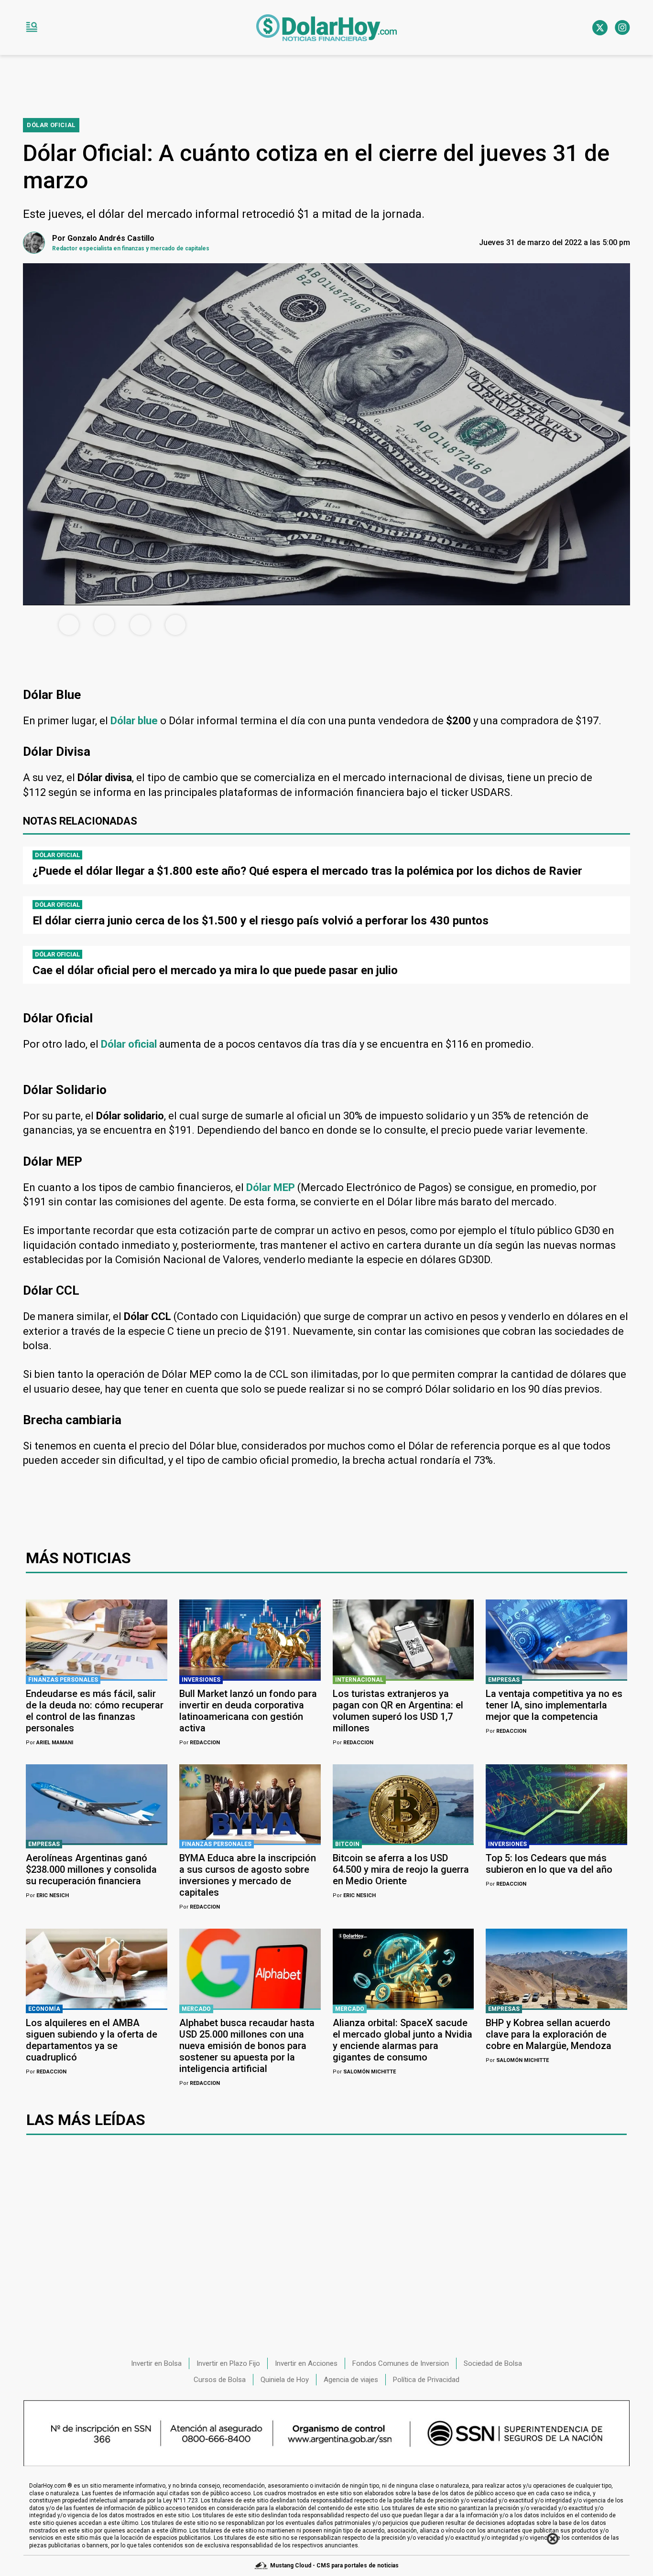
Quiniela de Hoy (285, 2380)
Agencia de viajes (351, 2380)
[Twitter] (600, 28)
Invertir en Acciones (306, 2363)
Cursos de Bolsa (220, 2380)
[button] (32, 28)
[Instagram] (622, 28)
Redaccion (200, 1743)
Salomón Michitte (364, 2072)
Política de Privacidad (426, 2380)
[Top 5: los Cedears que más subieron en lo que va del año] (556, 1804)
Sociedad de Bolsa (493, 2363)
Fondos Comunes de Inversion (401, 2363)
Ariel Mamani (49, 1743)
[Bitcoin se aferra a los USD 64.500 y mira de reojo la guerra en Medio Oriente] (403, 1804)
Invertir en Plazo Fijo (228, 2363)
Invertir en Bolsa (156, 2363)
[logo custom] (326, 28)
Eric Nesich (47, 1895)
